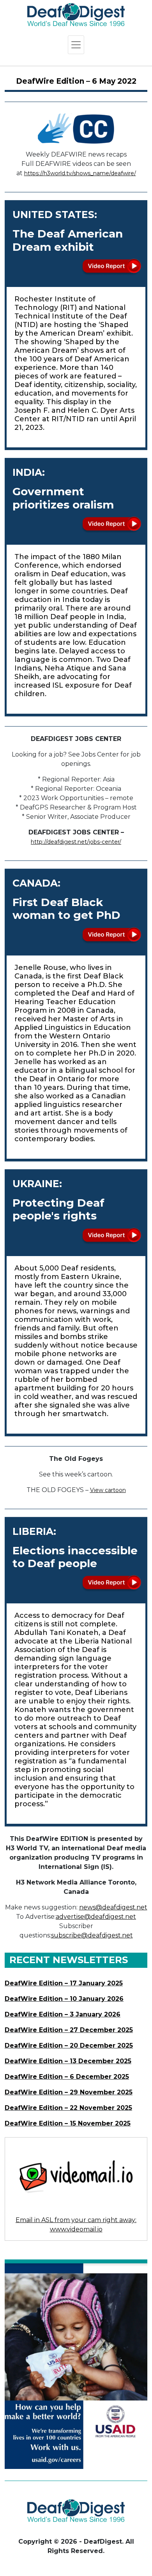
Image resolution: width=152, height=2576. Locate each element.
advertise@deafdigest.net (96, 1917)
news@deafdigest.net (113, 1907)
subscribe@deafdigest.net (92, 1935)
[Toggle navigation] (76, 45)
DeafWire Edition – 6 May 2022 (76, 81)
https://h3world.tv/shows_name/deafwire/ (80, 173)
